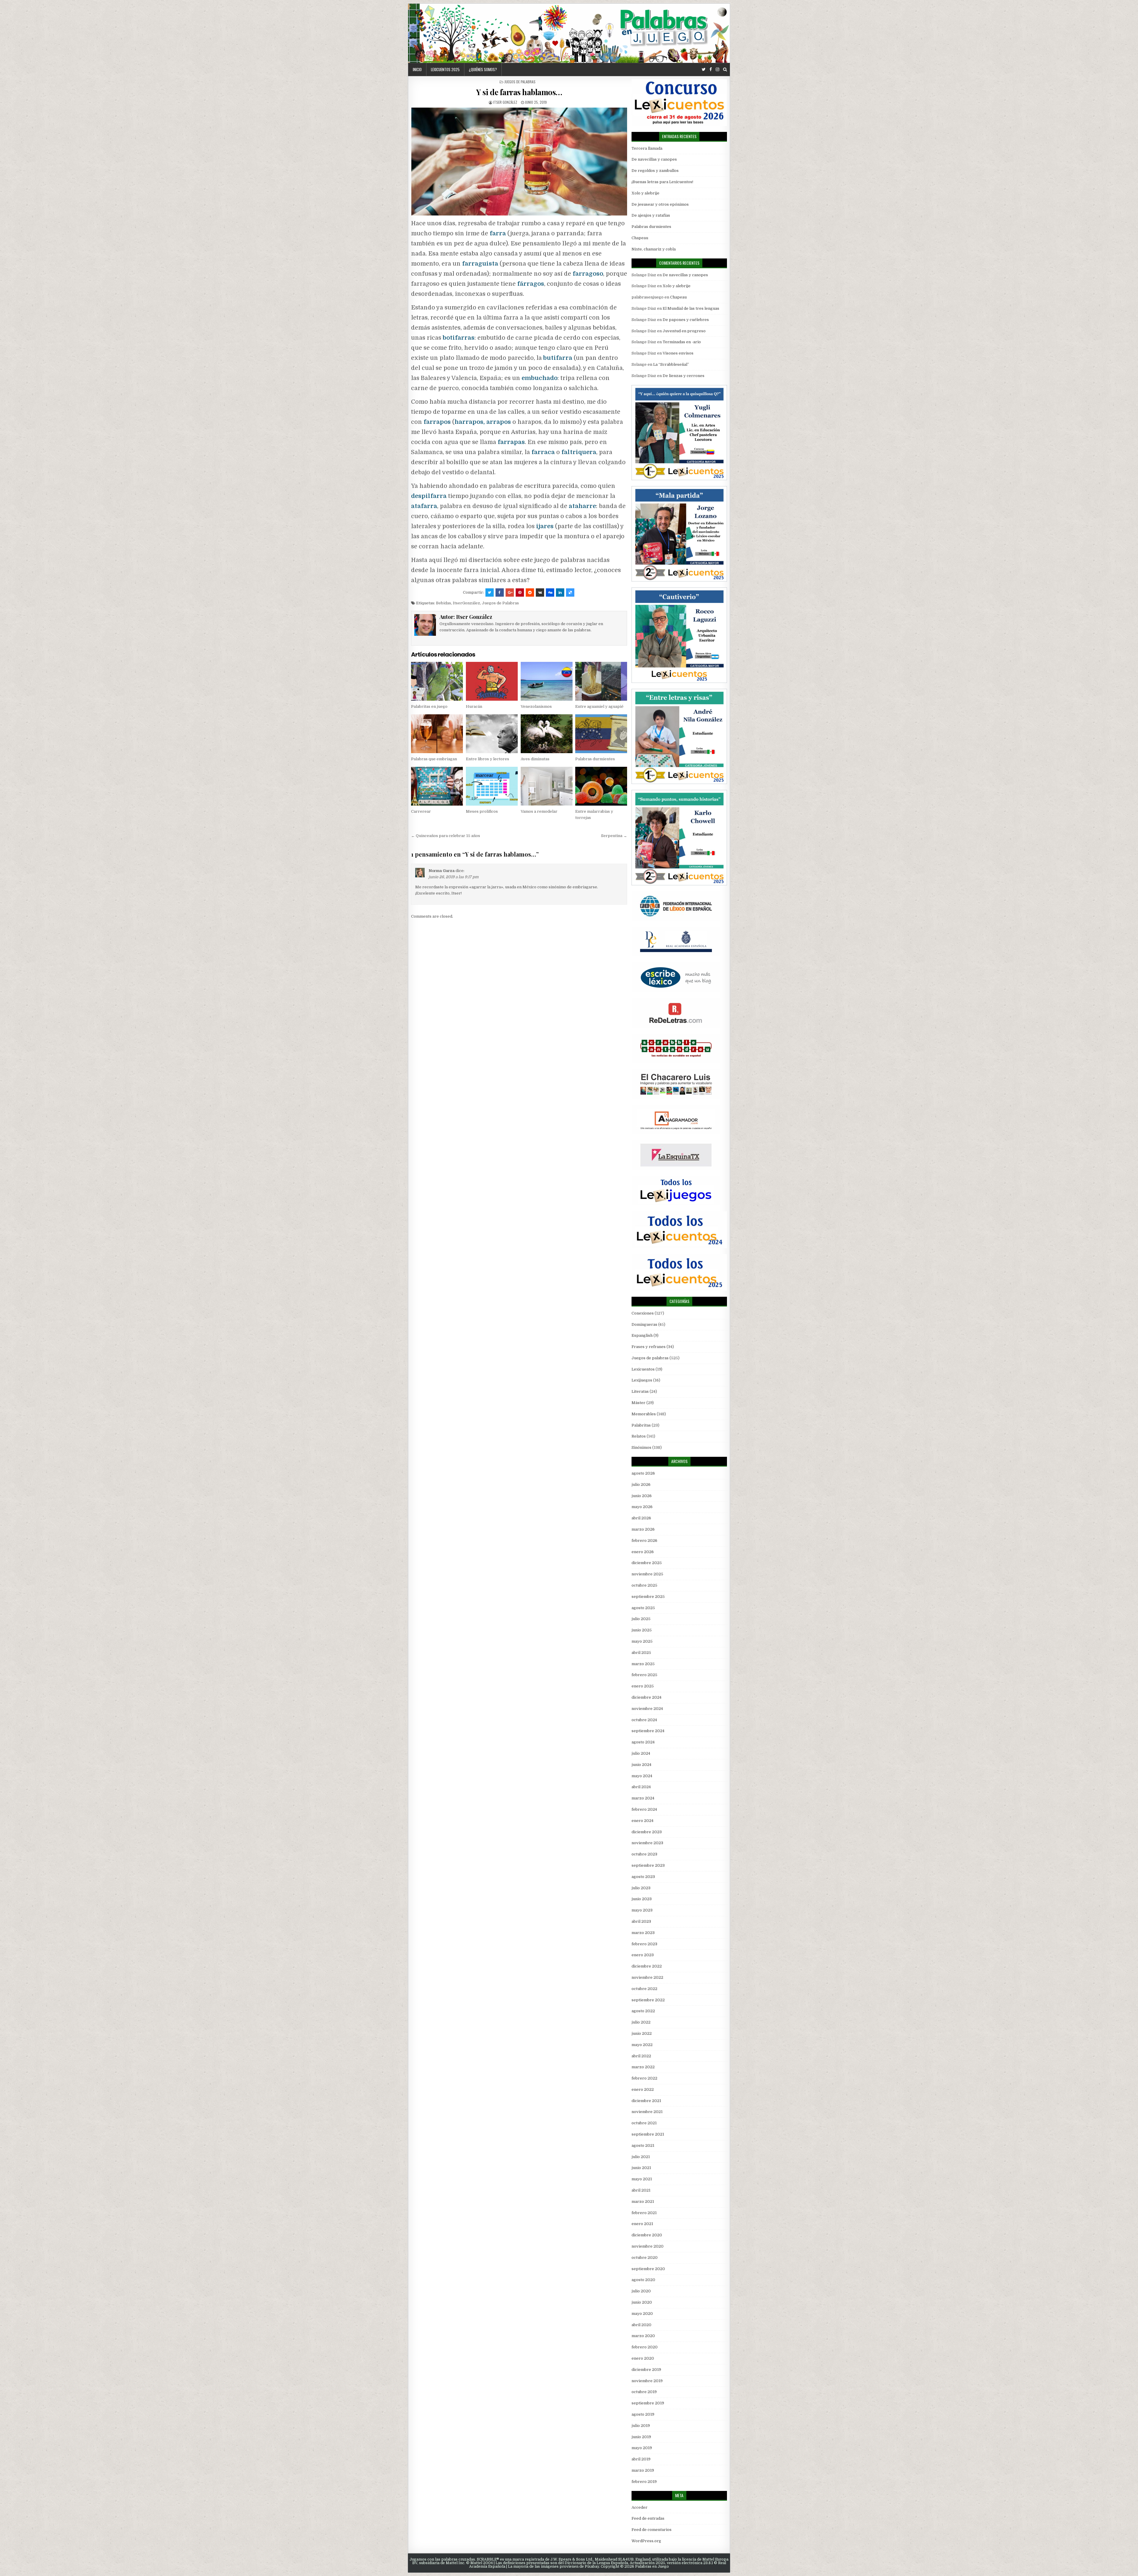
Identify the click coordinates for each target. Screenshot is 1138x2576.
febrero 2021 (644, 2213)
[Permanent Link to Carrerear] (437, 786)
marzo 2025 (643, 1664)
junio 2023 (642, 1899)
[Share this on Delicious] (570, 593)
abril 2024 (641, 1787)
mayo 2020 (642, 2314)
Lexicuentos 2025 (445, 69)
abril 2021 (641, 2190)
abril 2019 (641, 2459)
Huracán (474, 706)
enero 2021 (642, 2224)
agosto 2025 (643, 1608)
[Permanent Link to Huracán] (492, 681)
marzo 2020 (643, 2336)
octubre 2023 (644, 1854)
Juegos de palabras (520, 82)
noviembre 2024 (647, 1709)
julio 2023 (641, 1888)
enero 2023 (643, 1955)
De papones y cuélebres (686, 320)
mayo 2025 (642, 1641)
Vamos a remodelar (539, 811)
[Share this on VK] (540, 593)
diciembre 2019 (646, 2370)
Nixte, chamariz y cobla (654, 249)
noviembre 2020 (648, 2246)
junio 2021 (641, 2168)
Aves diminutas (535, 759)
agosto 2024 (643, 1742)
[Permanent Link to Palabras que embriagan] (437, 734)
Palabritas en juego (429, 706)
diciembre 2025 (647, 1563)
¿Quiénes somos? (483, 69)
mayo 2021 (642, 2179)
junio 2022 (642, 2033)
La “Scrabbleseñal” (671, 364)
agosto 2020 (643, 2280)
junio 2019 (641, 2437)
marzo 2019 (643, 2470)
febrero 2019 (644, 2482)
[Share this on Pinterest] (520, 593)
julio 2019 (641, 2426)
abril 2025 (641, 1653)
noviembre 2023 (647, 1843)
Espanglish (642, 1335)
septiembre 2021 (648, 2134)
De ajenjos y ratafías (651, 215)
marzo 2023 (643, 1933)
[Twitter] (704, 70)
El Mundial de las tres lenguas (691, 308)
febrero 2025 (644, 1675)
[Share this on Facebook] (500, 593)
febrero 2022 (644, 2078)
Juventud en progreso (684, 331)
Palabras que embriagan (434, 759)
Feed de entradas (648, 2518)
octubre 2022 (644, 1989)
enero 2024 (642, 1821)
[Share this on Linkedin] (560, 593)
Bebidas (443, 603)
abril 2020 (641, 2325)
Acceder (640, 2507)
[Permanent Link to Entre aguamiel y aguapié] (601, 681)
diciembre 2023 (647, 1832)
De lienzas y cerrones (684, 376)
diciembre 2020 (647, 2235)
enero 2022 (643, 2089)
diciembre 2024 (646, 1697)
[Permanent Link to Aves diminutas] (547, 734)
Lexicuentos (643, 1369)
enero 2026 (643, 1552)
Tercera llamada (647, 148)
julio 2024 (641, 1753)
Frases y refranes (649, 1347)
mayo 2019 (642, 2448)
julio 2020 (641, 2291)
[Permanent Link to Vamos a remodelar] (547, 786)
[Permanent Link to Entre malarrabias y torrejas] (601, 786)
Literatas (640, 1391)
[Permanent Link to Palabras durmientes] (601, 734)
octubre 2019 (644, 2392)
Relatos (639, 1436)
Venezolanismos (536, 706)
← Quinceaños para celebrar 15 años (446, 836)
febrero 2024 (644, 1809)
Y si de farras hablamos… (519, 92)
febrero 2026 (644, 1541)
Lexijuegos (642, 1380)
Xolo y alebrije (645, 193)
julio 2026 (641, 1485)
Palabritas (641, 1425)
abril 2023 (641, 1921)
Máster (638, 1403)
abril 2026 (641, 1518)
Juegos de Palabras (500, 603)
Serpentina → (614, 836)
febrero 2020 (645, 2347)
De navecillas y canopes (654, 159)
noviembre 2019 (647, 2381)
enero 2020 (643, 2358)
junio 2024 (641, 1765)
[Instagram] (717, 70)
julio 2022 (641, 2022)
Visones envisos (678, 353)
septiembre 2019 (648, 2403)
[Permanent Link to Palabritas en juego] (437, 681)
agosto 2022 (643, 2011)
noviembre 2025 (647, 1574)
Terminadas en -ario (682, 342)
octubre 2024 (644, 1720)
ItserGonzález (466, 603)
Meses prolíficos (482, 811)
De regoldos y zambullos (655, 171)
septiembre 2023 (648, 1865)
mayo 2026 (642, 1507)
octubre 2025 (644, 1585)
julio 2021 (641, 2157)
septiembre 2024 (648, 1731)
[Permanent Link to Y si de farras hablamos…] (519, 162)
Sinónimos (641, 1447)
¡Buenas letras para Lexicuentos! (662, 182)
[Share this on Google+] (510, 593)
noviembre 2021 (647, 2112)
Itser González (505, 102)
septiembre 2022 (648, 2000)
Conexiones (643, 1313)
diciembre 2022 (647, 1966)
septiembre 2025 (648, 1597)
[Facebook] (711, 70)
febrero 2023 (644, 1944)
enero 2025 (643, 1686)
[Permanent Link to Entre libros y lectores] (492, 734)
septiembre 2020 (648, 2269)
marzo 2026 (643, 1529)
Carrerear (421, 811)
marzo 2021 (643, 2202)
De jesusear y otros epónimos (660, 204)
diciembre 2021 (646, 2101)
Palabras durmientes (595, 759)
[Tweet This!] (490, 593)
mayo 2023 (642, 1910)
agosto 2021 (643, 2145)
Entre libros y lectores (488, 759)
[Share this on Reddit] (530, 593)
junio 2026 (642, 1496)
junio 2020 (642, 2302)
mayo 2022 (642, 2045)
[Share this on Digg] (550, 593)
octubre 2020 (645, 2258)
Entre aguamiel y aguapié (599, 706)
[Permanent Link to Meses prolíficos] (492, 786)
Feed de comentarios (652, 2530)
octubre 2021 (644, 2123)
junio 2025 (642, 1630)
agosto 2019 (643, 2414)
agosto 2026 (643, 1473)
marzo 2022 (643, 2067)
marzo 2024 (643, 1798)
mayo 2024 (642, 1776)
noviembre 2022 (647, 1977)
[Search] (725, 70)
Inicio (417, 69)
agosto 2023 (643, 1877)
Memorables (644, 1414)
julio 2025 (641, 1619)
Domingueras (644, 1324)
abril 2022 (641, 2056)
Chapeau (640, 238)
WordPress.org (646, 2541)
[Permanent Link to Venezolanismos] (547, 681)
